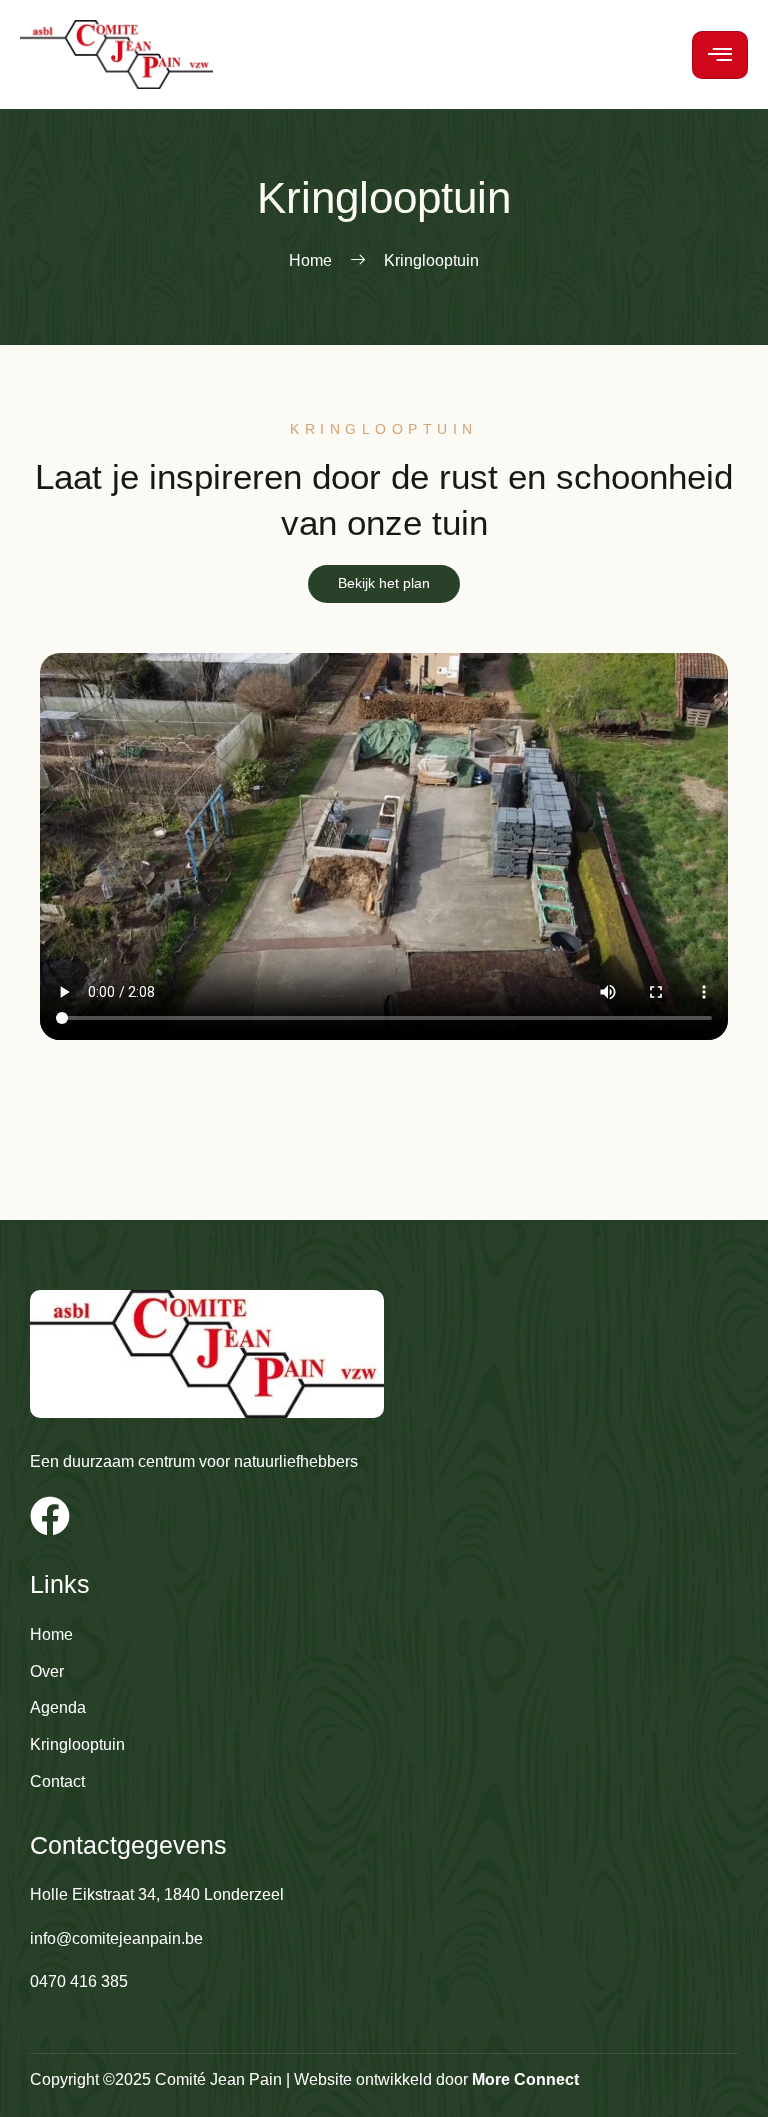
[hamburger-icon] (720, 55)
